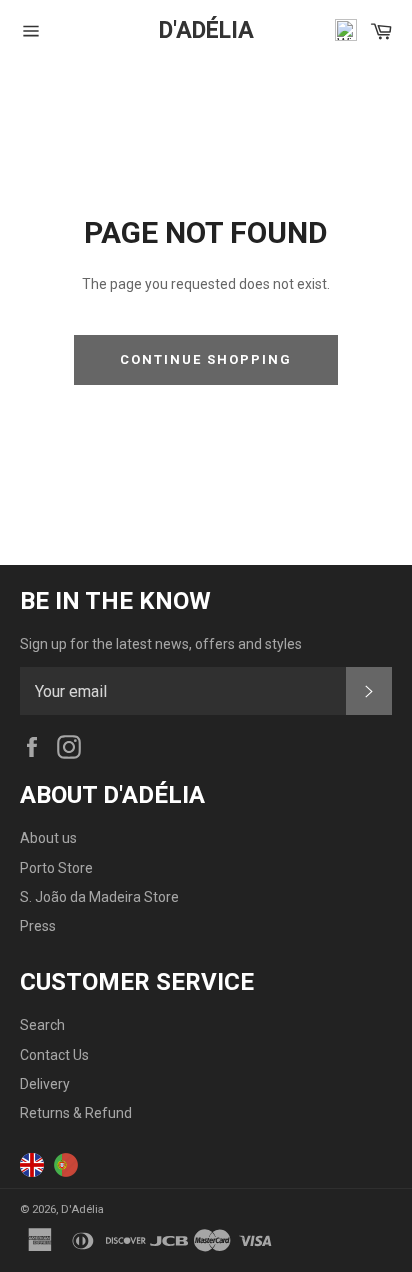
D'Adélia (206, 30)
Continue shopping (205, 359)
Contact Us (54, 1055)
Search (42, 1025)
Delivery (45, 1084)
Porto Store (56, 868)
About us (48, 838)
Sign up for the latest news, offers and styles (161, 644)
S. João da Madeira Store (99, 897)
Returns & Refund (76, 1113)
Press (38, 926)
